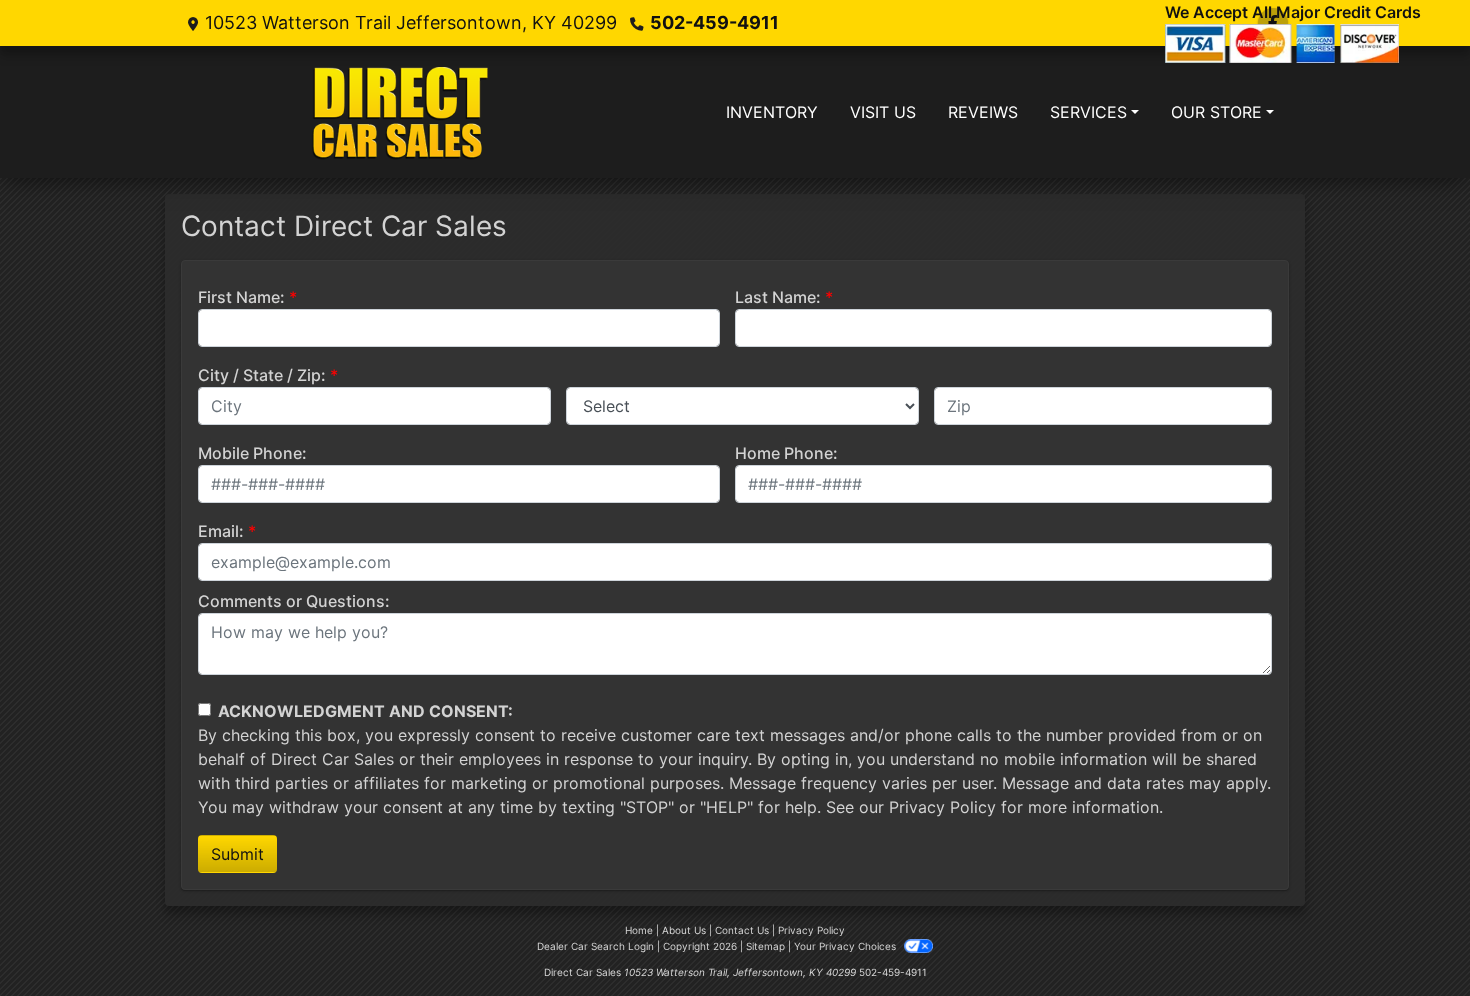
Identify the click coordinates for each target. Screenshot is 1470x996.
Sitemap (765, 946)
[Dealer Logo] (403, 112)
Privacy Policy (942, 807)
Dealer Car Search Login (595, 946)
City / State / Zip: (262, 375)
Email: (221, 531)
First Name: (241, 297)
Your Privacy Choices (846, 946)
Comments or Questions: (294, 601)
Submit (237, 854)
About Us (684, 930)
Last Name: (778, 297)
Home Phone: (786, 453)
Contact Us (742, 930)
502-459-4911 (714, 22)
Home (639, 930)
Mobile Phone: (252, 453)
